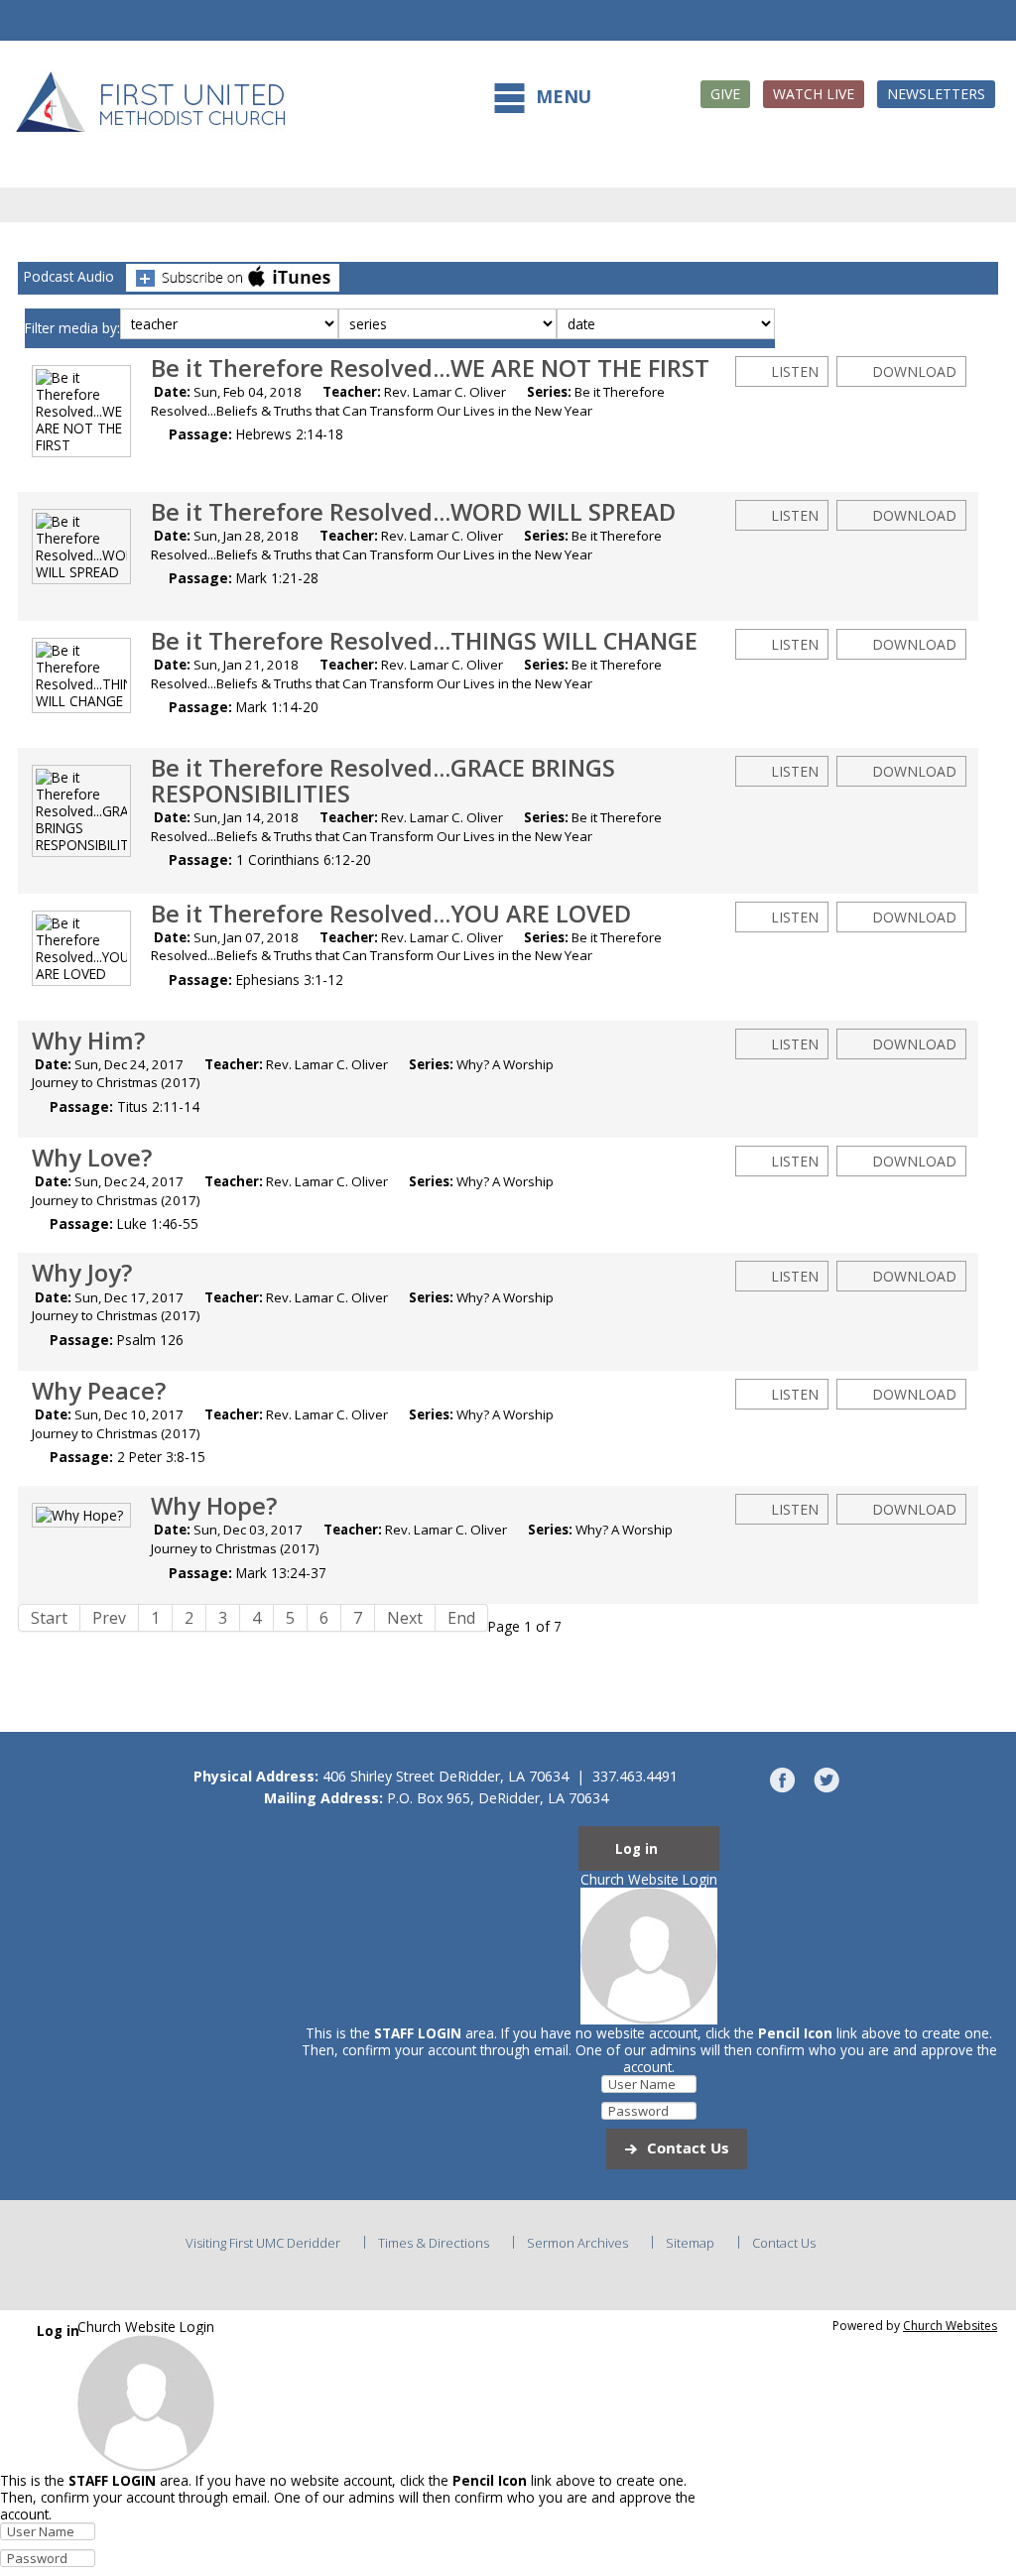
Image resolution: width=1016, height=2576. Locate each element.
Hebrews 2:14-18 (290, 434)
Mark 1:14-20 (277, 707)
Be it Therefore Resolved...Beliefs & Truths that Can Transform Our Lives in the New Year (408, 401)
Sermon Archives (577, 2243)
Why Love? (92, 1158)
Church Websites (950, 2326)
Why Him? (88, 1041)
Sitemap (690, 2243)
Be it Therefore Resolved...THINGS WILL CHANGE (424, 641)
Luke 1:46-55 (158, 1224)
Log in (636, 1849)
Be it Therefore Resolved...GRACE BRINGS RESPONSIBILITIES (383, 781)
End (461, 1618)
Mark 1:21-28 (277, 578)
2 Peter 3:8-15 (161, 1457)
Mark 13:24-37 (281, 1573)
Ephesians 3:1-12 (290, 980)
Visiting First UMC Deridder (263, 2243)
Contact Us (688, 2147)
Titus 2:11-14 (158, 1106)
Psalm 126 (150, 1340)
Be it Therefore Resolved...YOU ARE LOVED (391, 914)
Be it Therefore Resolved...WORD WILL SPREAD (413, 512)
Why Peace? (99, 1391)
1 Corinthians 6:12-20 (304, 859)
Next (405, 1618)
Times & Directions (434, 2243)
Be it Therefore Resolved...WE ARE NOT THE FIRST (430, 368)
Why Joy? (82, 1273)
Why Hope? (214, 1506)
